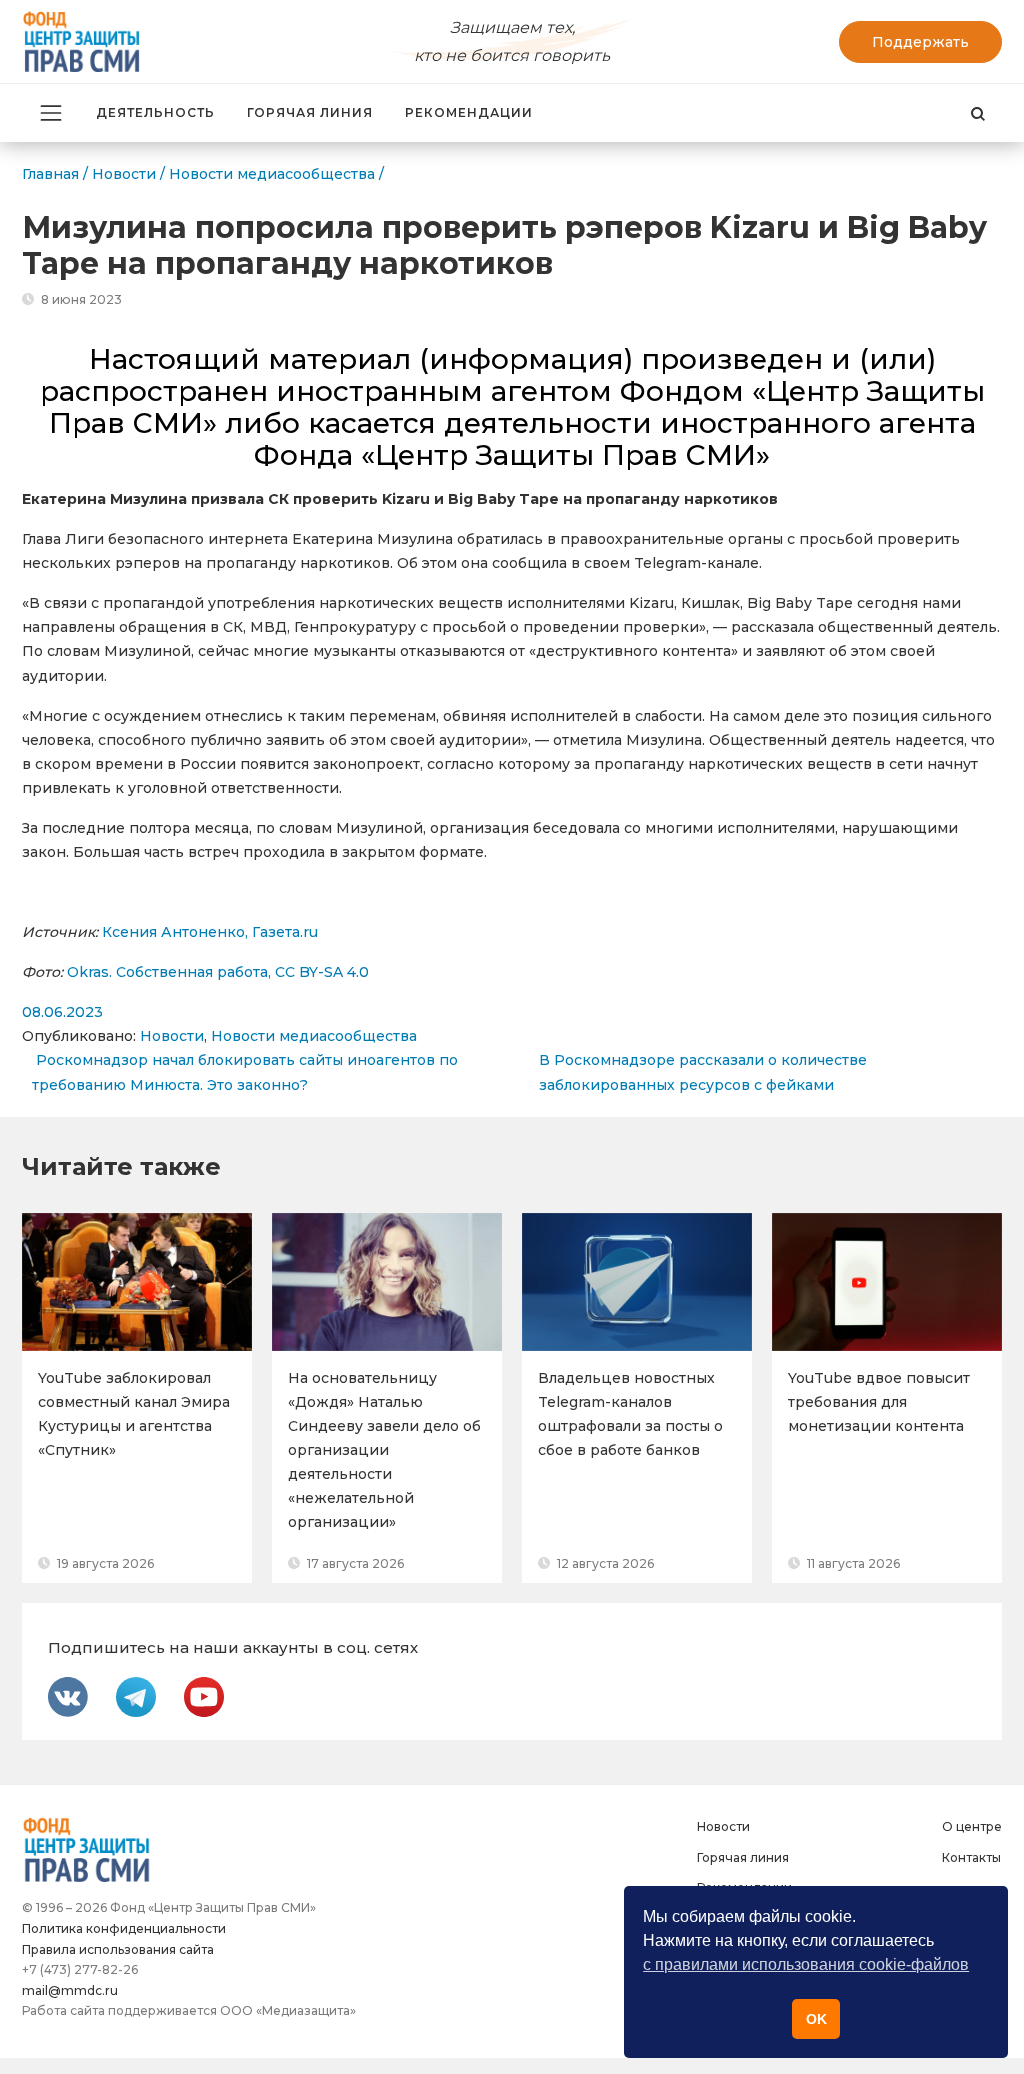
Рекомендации (469, 112)
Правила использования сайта (118, 1949)
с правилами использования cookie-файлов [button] (806, 1964)
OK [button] (816, 2019)
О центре (972, 1826)
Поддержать (920, 42)
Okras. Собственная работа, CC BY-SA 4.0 (218, 972)
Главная (50, 174)
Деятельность (155, 112)
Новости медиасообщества (314, 1036)
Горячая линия (310, 112)
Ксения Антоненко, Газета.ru (210, 932)
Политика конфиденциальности (124, 1928)
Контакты (971, 1857)
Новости (172, 1036)
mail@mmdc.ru (70, 1990)
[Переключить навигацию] (51, 113)
